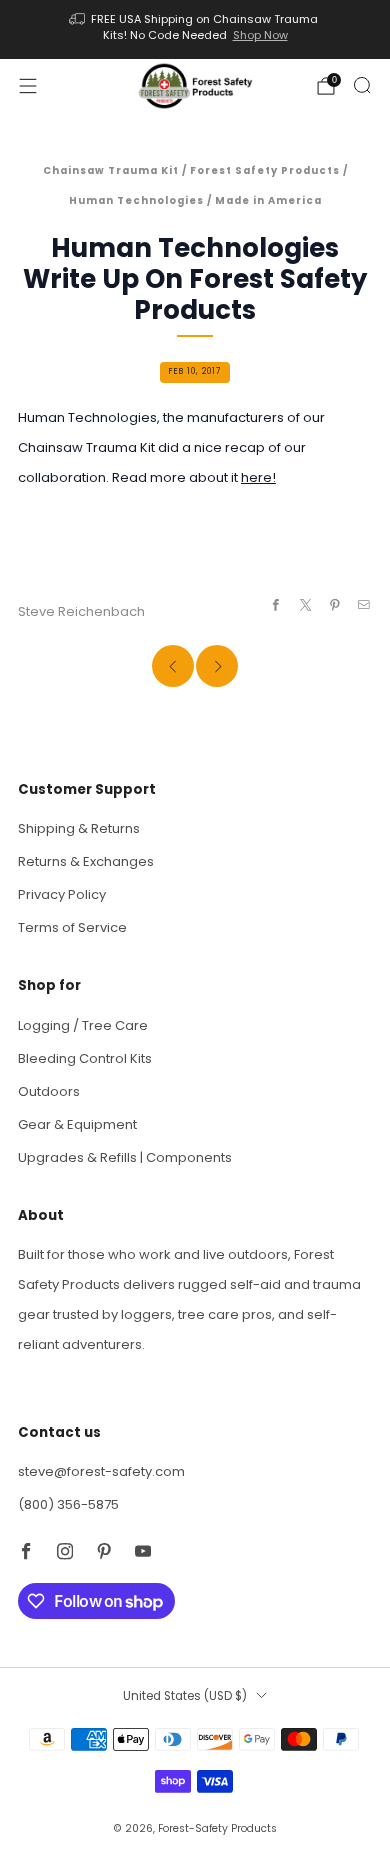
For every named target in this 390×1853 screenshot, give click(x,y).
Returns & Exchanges (86, 861)
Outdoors (49, 1091)
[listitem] (195, 29)
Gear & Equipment (77, 1124)
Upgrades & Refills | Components (125, 1157)
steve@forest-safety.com (101, 1471)
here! (258, 477)
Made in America (268, 200)
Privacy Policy (62, 894)
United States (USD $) (185, 1696)
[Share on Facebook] (276, 605)
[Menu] (28, 86)
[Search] (362, 85)
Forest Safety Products (265, 170)
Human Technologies (136, 200)
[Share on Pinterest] (335, 605)
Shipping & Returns (79, 828)
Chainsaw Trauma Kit (111, 170)
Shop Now (260, 35)
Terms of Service (72, 927)
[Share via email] (364, 605)
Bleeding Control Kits (85, 1058)
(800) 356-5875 (68, 1504)
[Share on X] (305, 605)
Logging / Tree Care (83, 1025)
